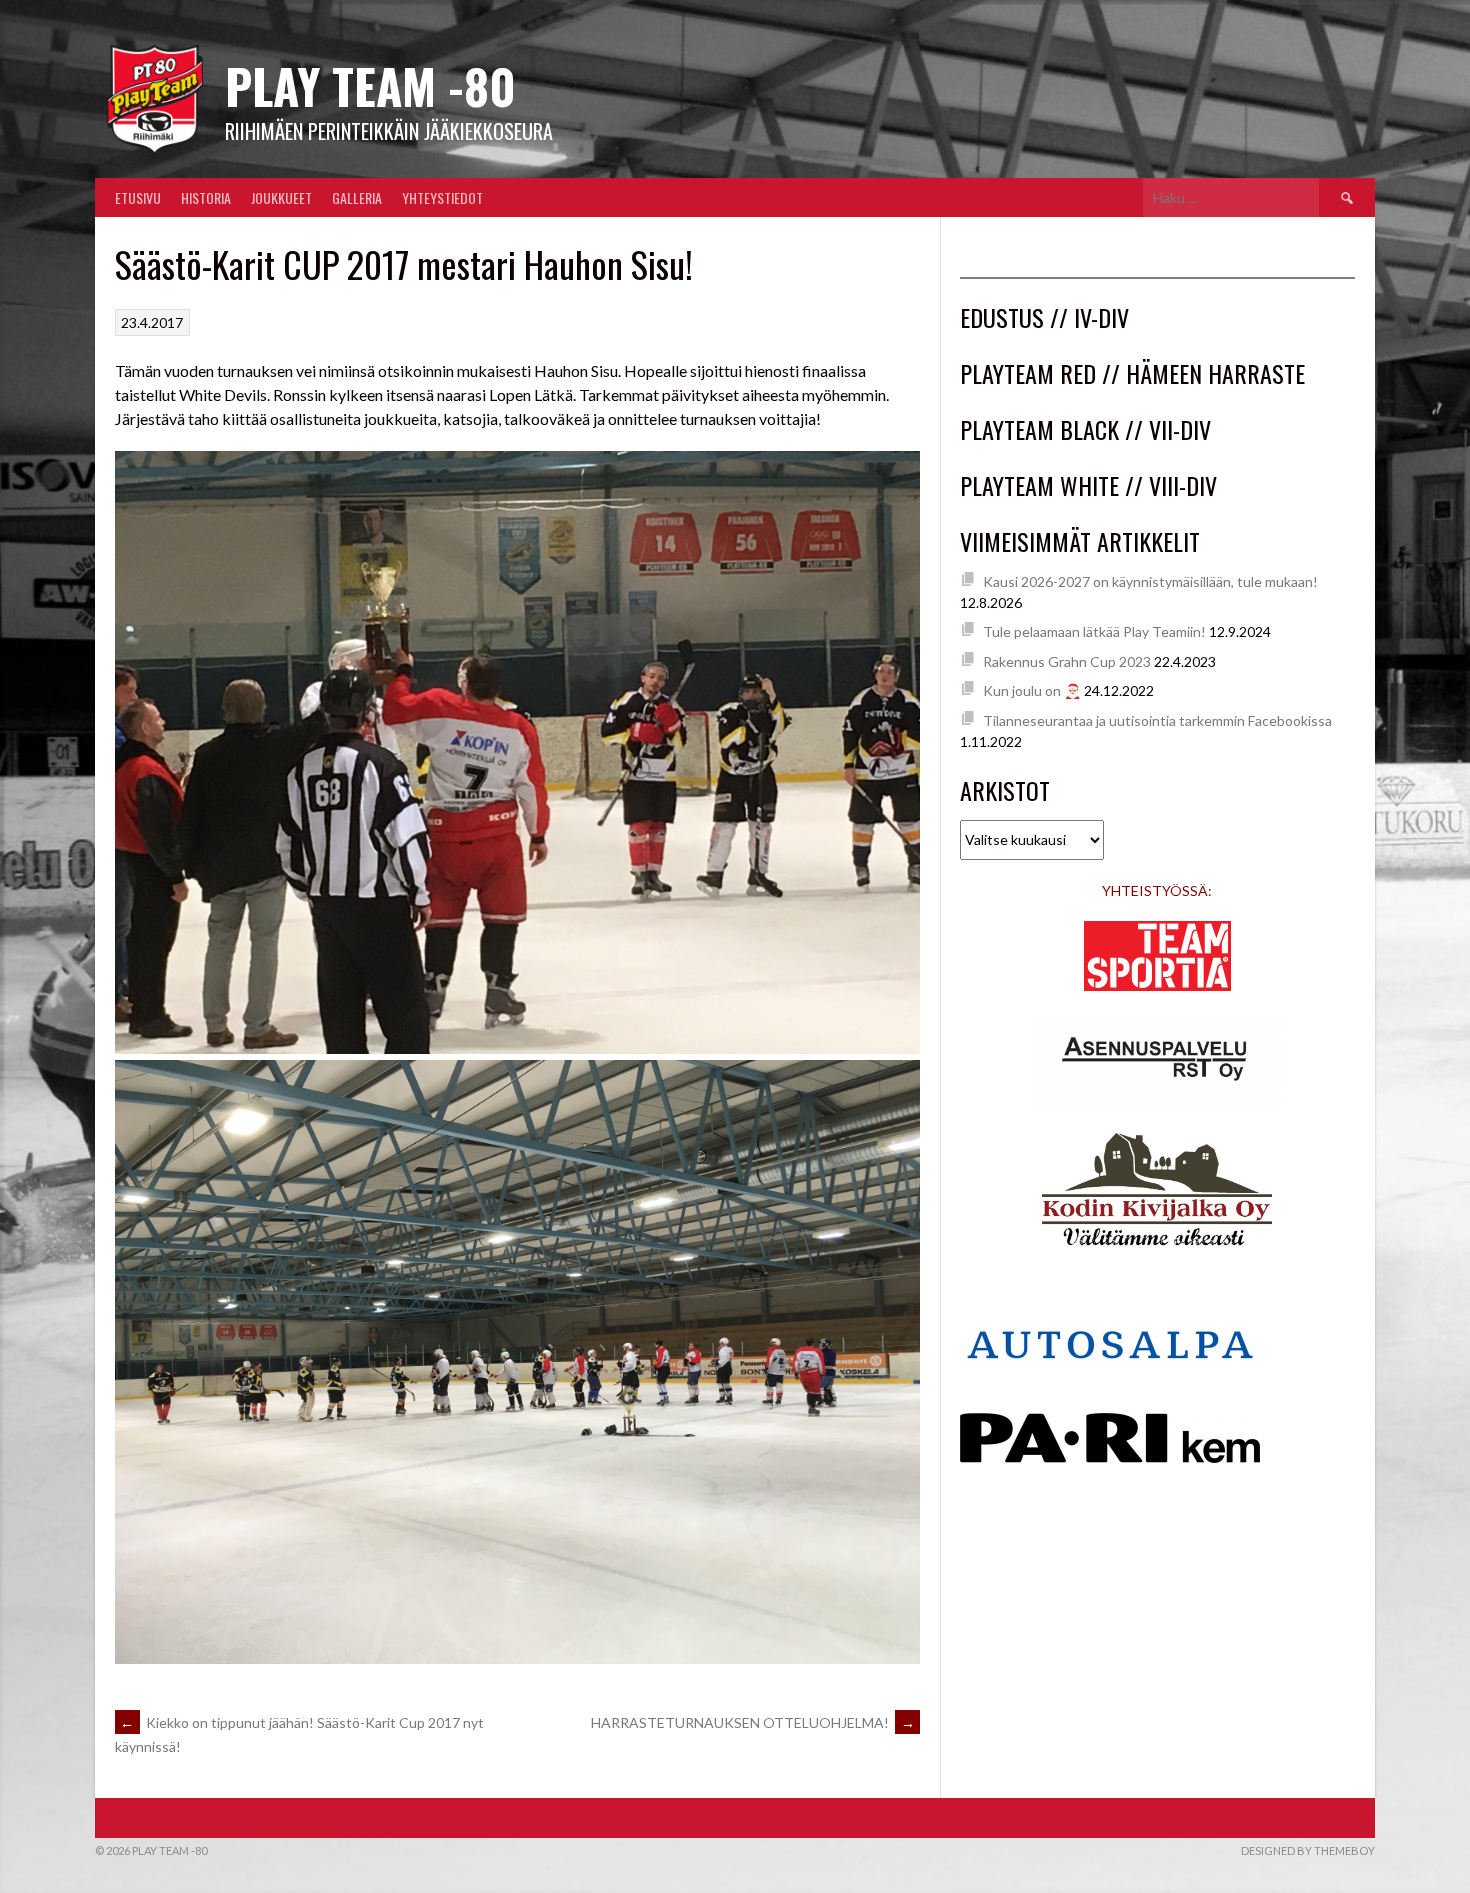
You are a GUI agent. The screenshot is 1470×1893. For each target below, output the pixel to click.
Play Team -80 (370, 85)
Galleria (357, 197)
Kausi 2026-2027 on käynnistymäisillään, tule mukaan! (1150, 581)
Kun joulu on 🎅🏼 (1032, 690)
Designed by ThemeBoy (1308, 1850)
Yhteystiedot (442, 197)
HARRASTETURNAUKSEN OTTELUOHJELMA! (753, 1722)
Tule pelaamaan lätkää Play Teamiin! (1094, 631)
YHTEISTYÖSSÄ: (1157, 890)
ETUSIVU (138, 197)
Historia (206, 197)
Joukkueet (281, 197)
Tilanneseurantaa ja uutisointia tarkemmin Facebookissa (1157, 720)
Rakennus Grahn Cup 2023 (1067, 661)
